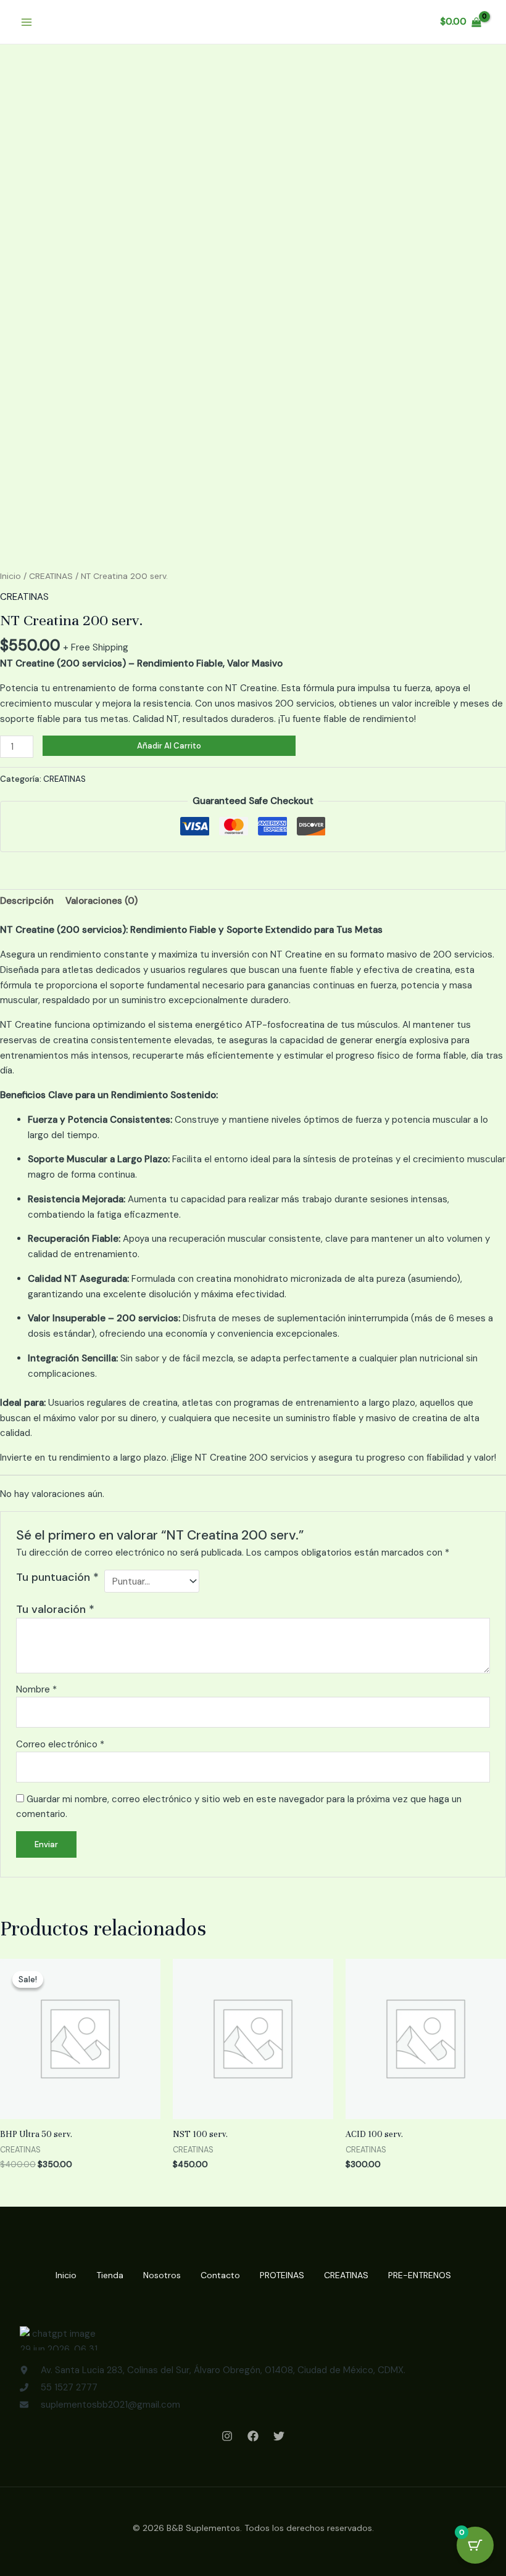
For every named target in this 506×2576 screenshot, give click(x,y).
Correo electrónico (60, 1744)
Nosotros (162, 2275)
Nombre (36, 1689)
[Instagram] (227, 2436)
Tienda (110, 2275)
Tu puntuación (57, 1577)
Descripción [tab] (27, 901)
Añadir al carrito (169, 746)
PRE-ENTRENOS (420, 2275)
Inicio (10, 576)
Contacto (220, 2275)
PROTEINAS (282, 2275)
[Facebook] (253, 2436)
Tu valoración (55, 1609)
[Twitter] (279, 2436)
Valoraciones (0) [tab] (102, 901)
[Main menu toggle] (26, 22)
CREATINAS (51, 576)
